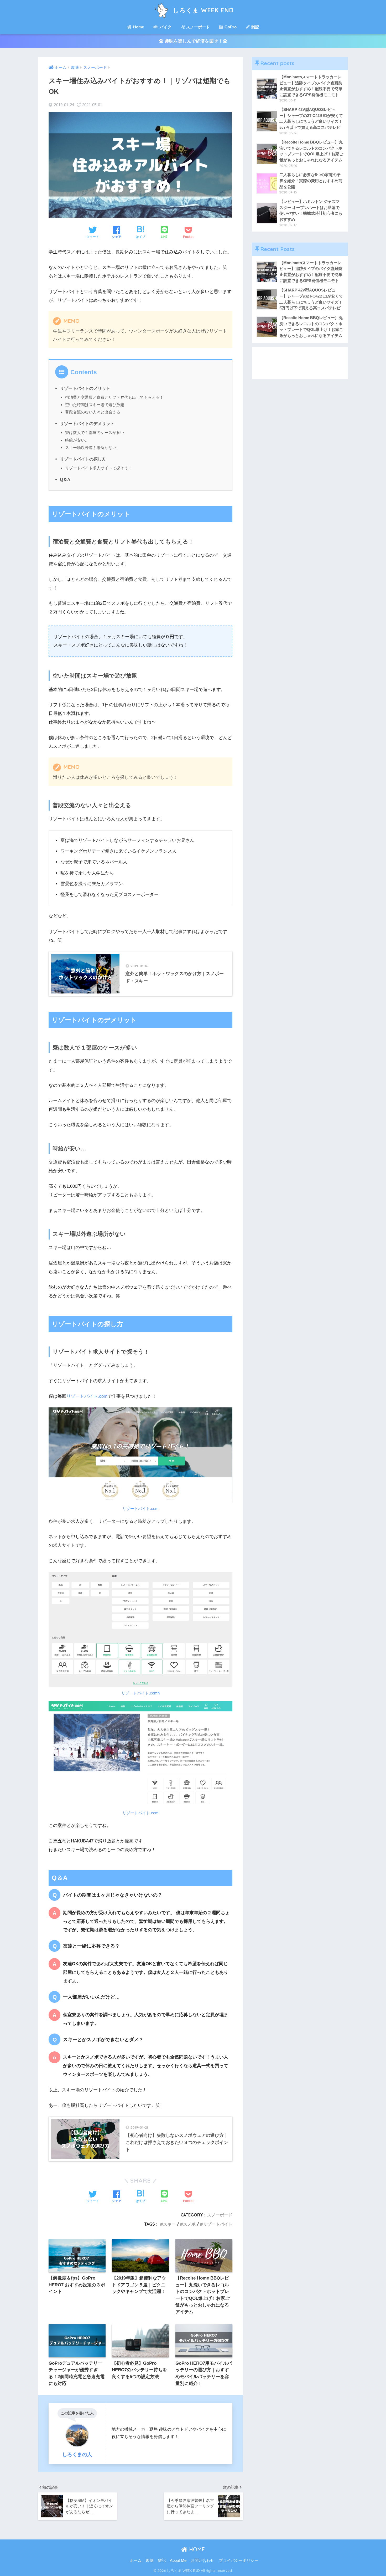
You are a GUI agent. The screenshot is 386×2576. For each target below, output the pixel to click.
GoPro (230, 27)
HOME (196, 2549)
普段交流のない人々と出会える (93, 412)
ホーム (136, 2560)
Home (138, 27)
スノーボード (197, 27)
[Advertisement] (300, 363)
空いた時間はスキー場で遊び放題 (95, 405)
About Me (178, 2560)
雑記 (255, 27)
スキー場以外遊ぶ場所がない (91, 447)
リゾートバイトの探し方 (83, 459)
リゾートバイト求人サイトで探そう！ (99, 468)
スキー (169, 2224)
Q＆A (65, 479)
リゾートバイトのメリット (85, 388)
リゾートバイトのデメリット (87, 423)
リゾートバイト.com (87, 1396)
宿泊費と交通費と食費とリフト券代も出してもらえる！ (114, 397)
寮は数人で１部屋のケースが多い (95, 432)
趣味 (150, 2560)
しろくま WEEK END (202, 10)
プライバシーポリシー (239, 2560)
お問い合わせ (202, 2560)
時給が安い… (77, 440)
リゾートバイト (218, 2224)
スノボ (189, 2224)
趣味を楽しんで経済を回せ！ (193, 41)
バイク (165, 27)
